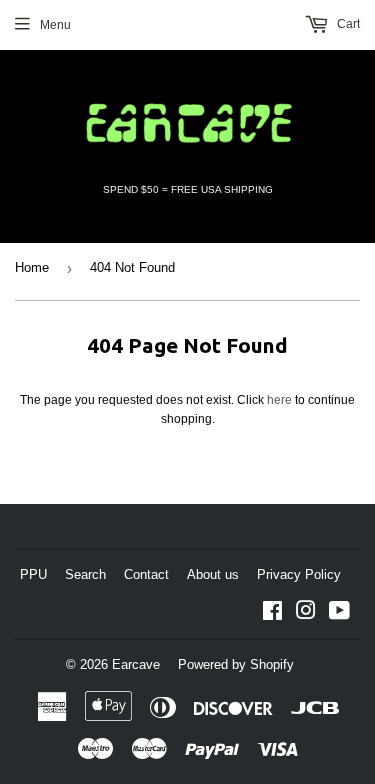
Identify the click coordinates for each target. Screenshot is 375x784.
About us (213, 574)
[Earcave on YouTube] (339, 614)
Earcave (136, 664)
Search (85, 574)
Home (32, 267)
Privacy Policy (299, 574)
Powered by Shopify (236, 664)
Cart (347, 24)
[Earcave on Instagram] (306, 614)
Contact (146, 574)
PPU (33, 574)
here (279, 400)
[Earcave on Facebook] (272, 614)
